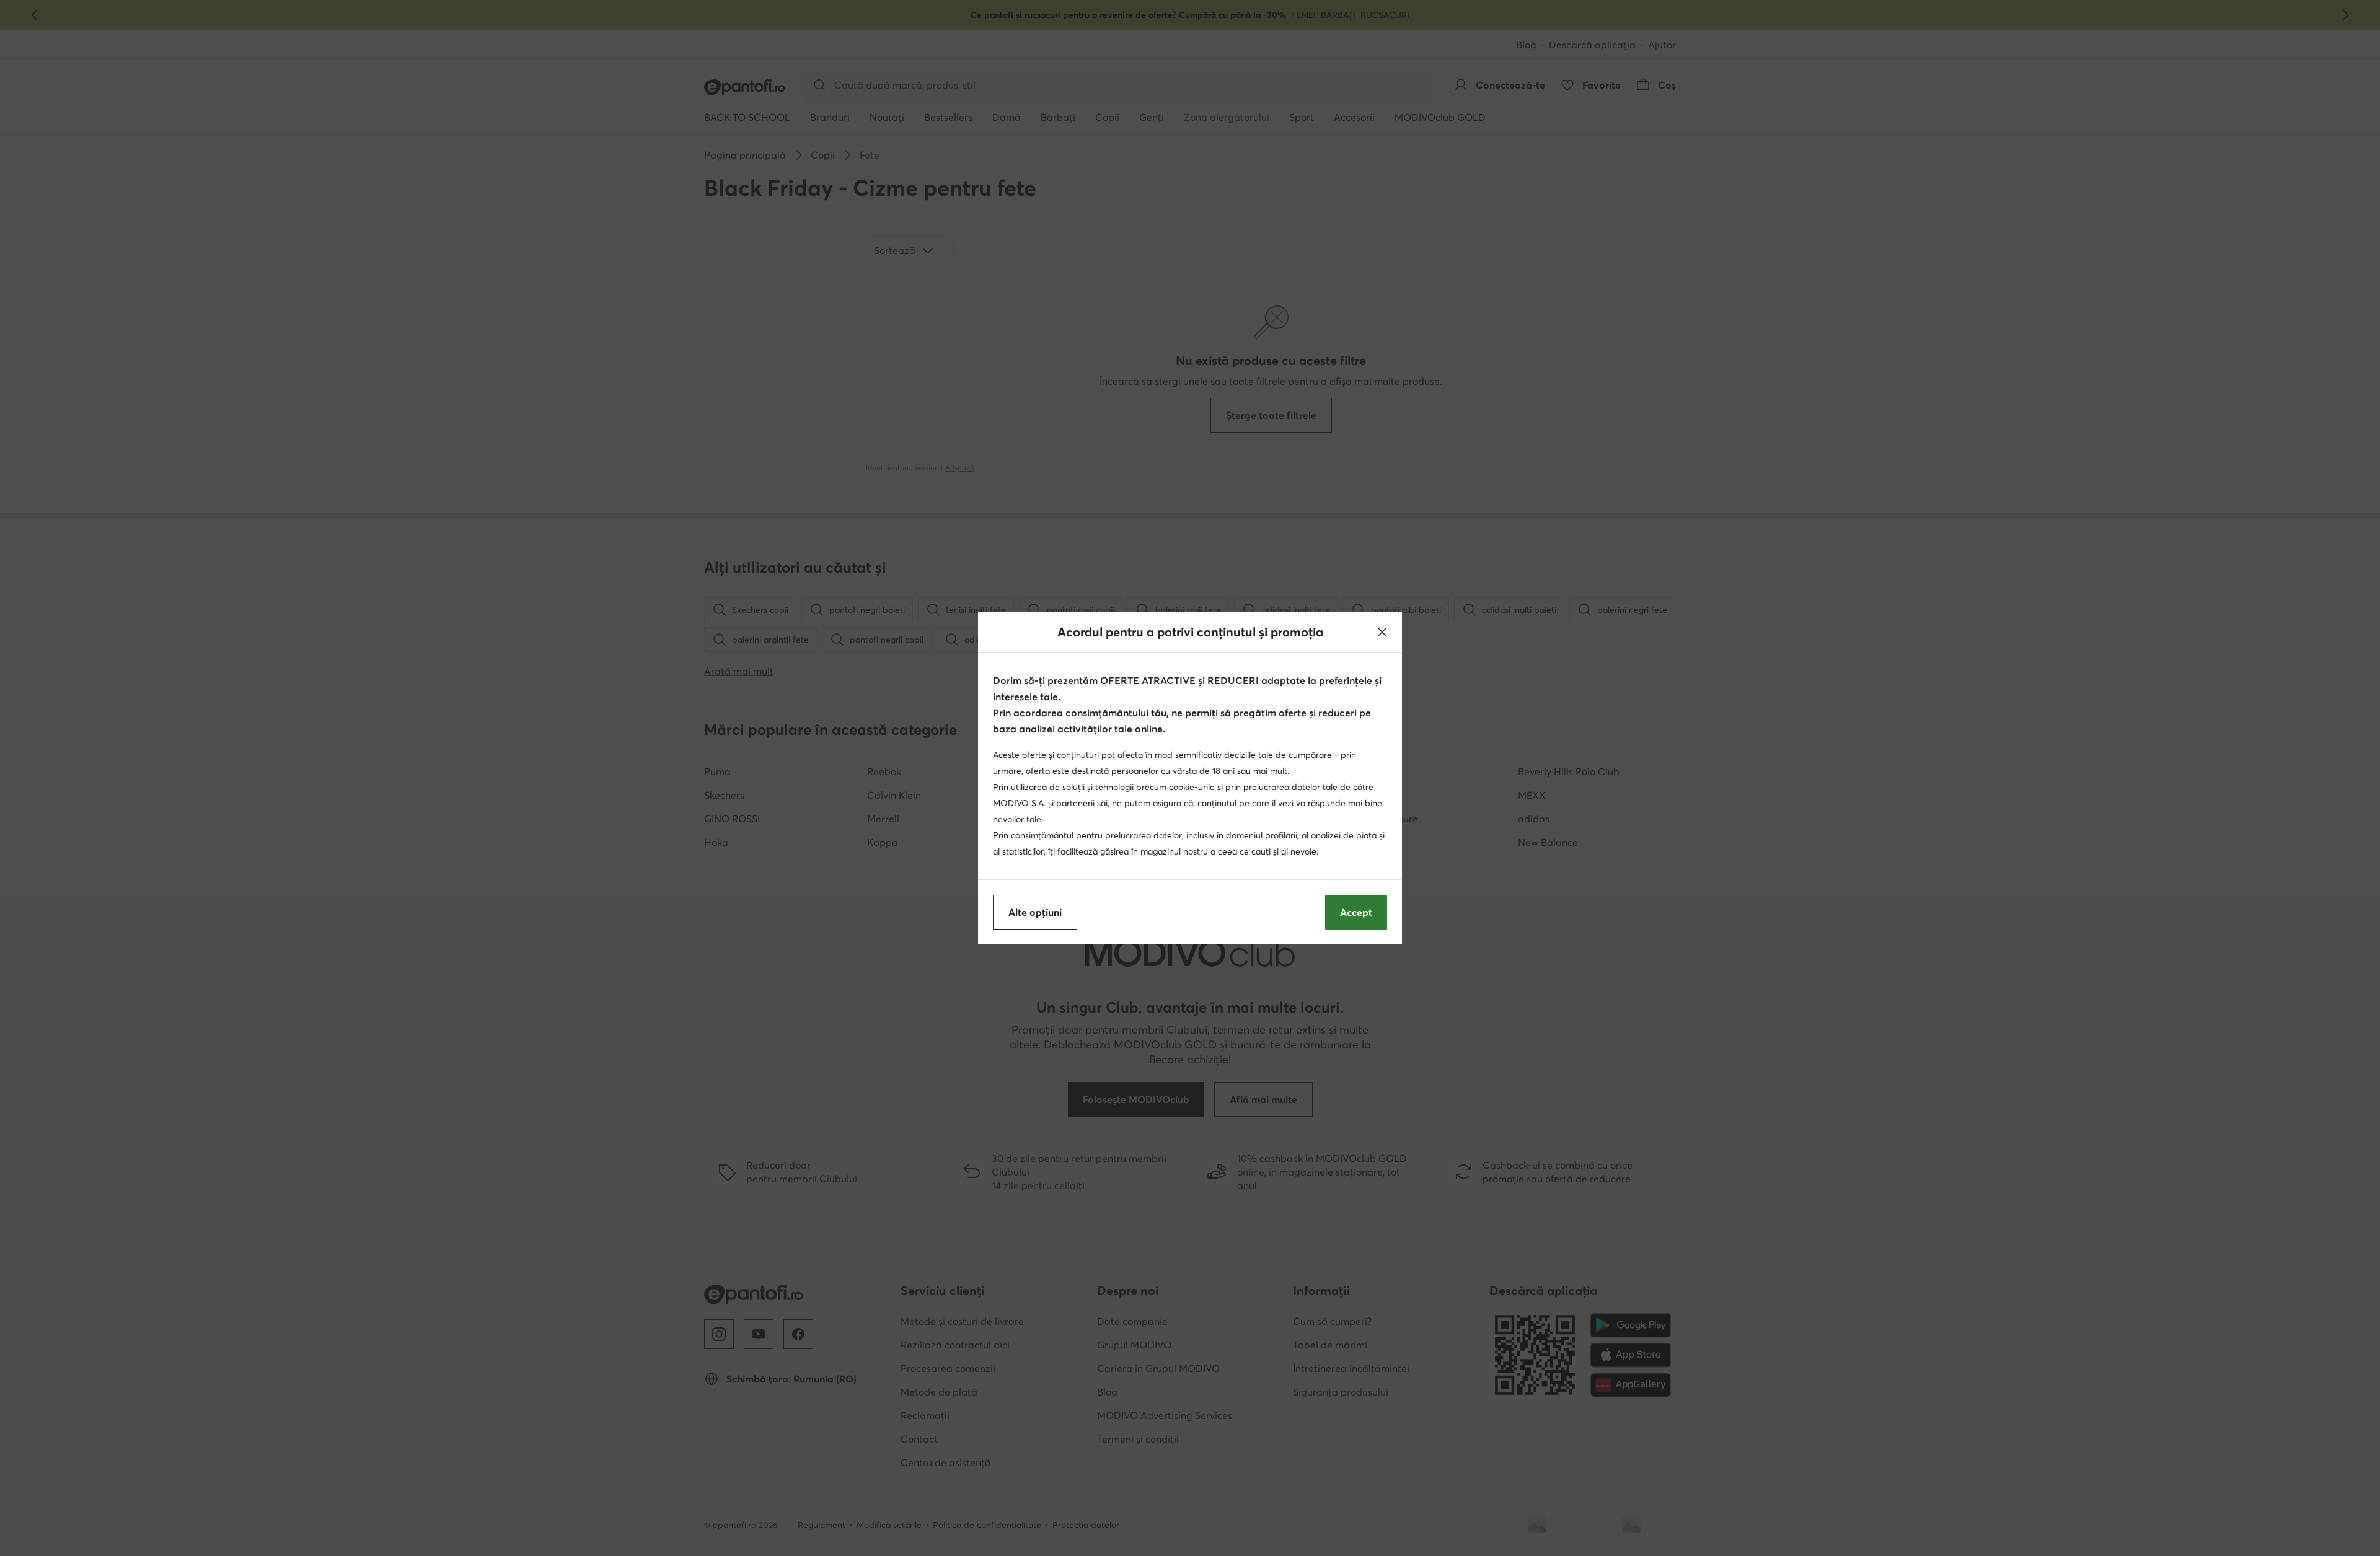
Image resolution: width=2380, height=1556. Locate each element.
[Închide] (1382, 632)
